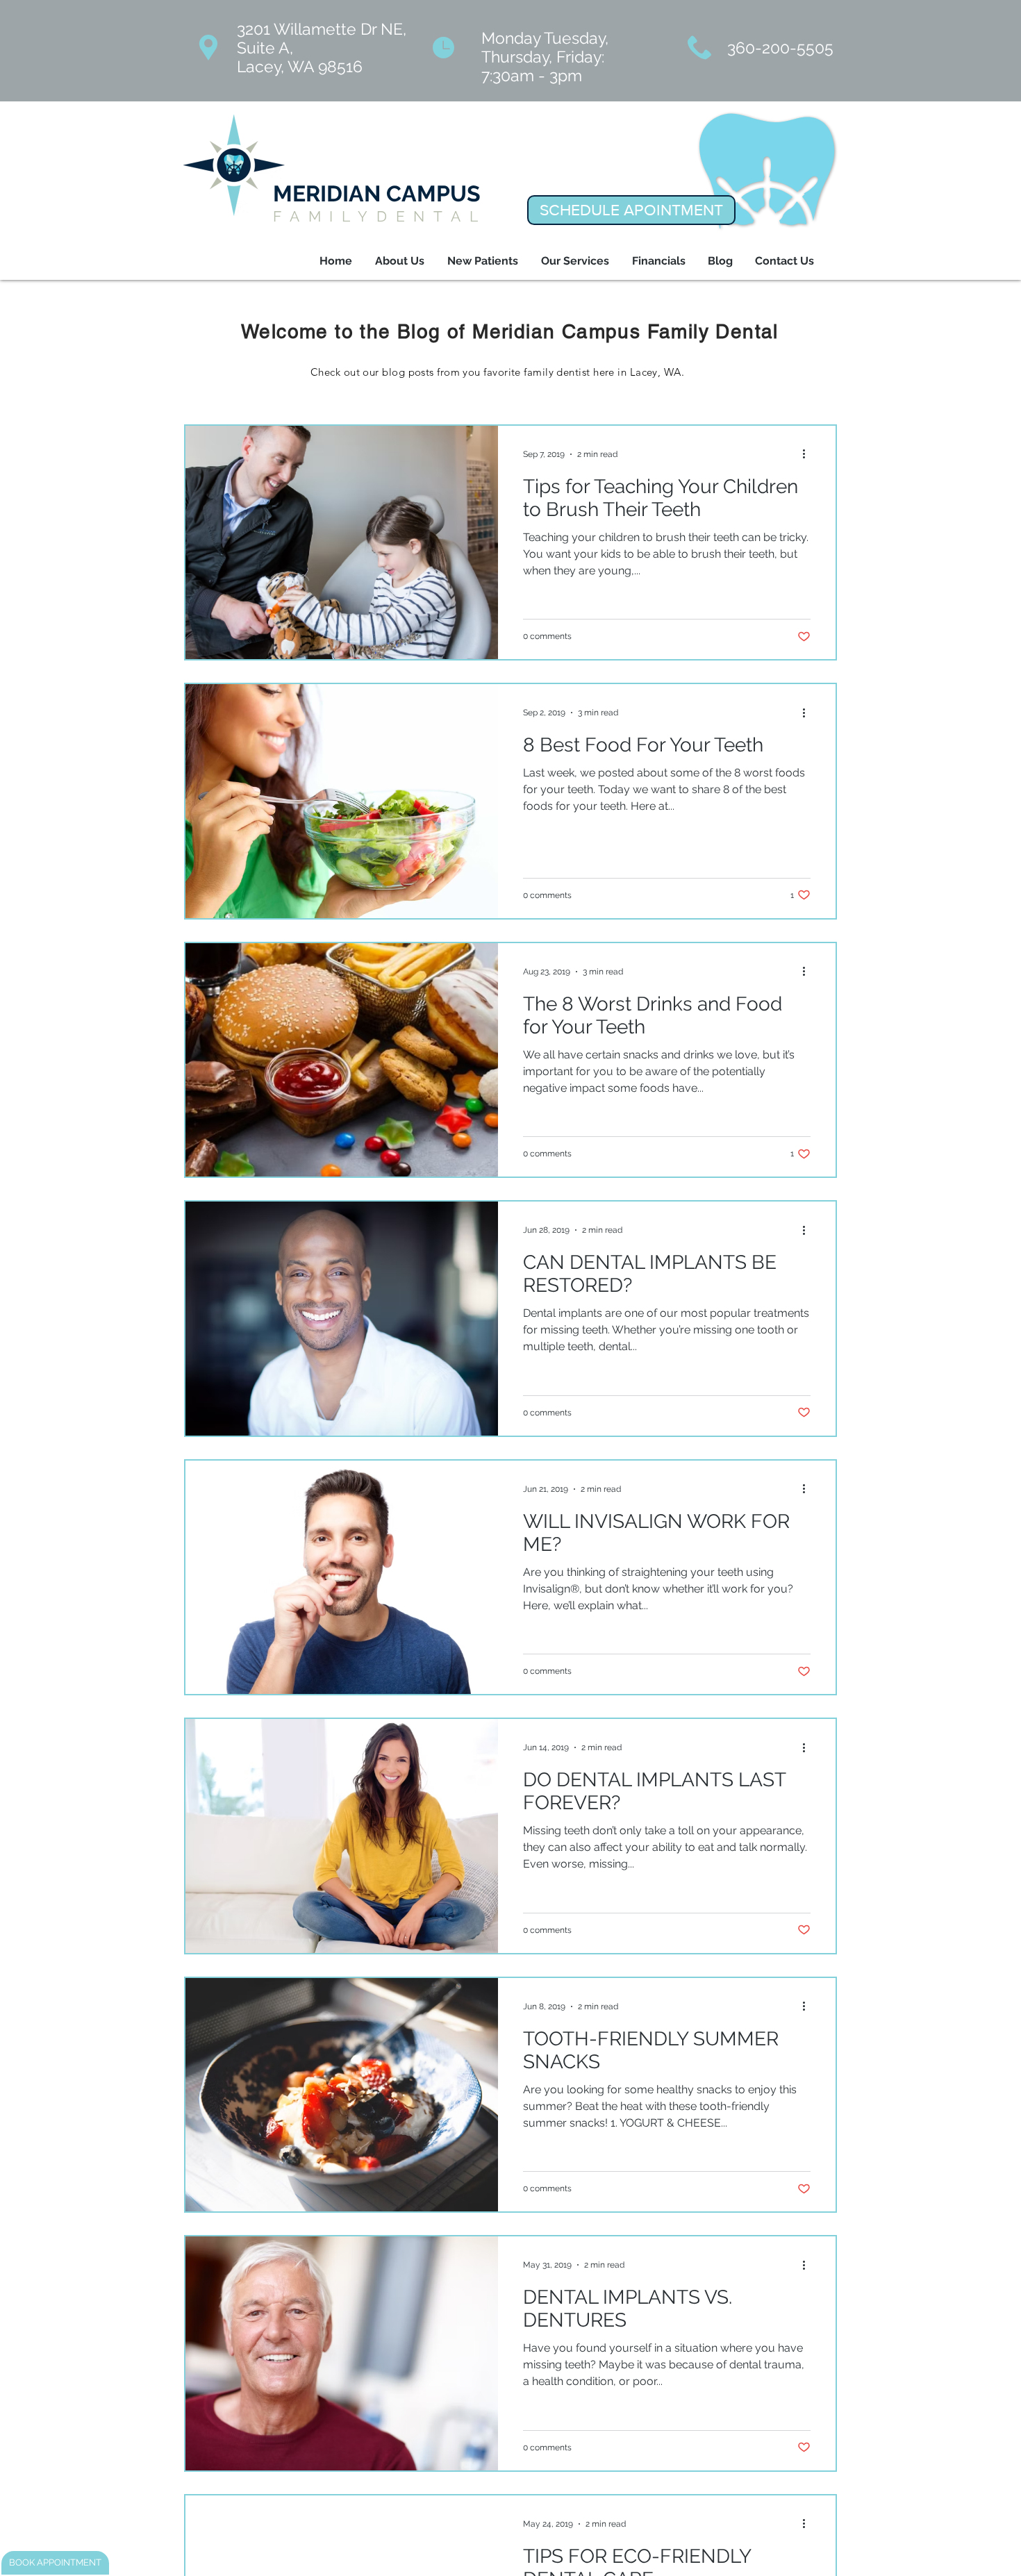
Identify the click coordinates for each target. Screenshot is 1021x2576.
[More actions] (808, 454)
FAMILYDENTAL (380, 216)
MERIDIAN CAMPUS (377, 193)
